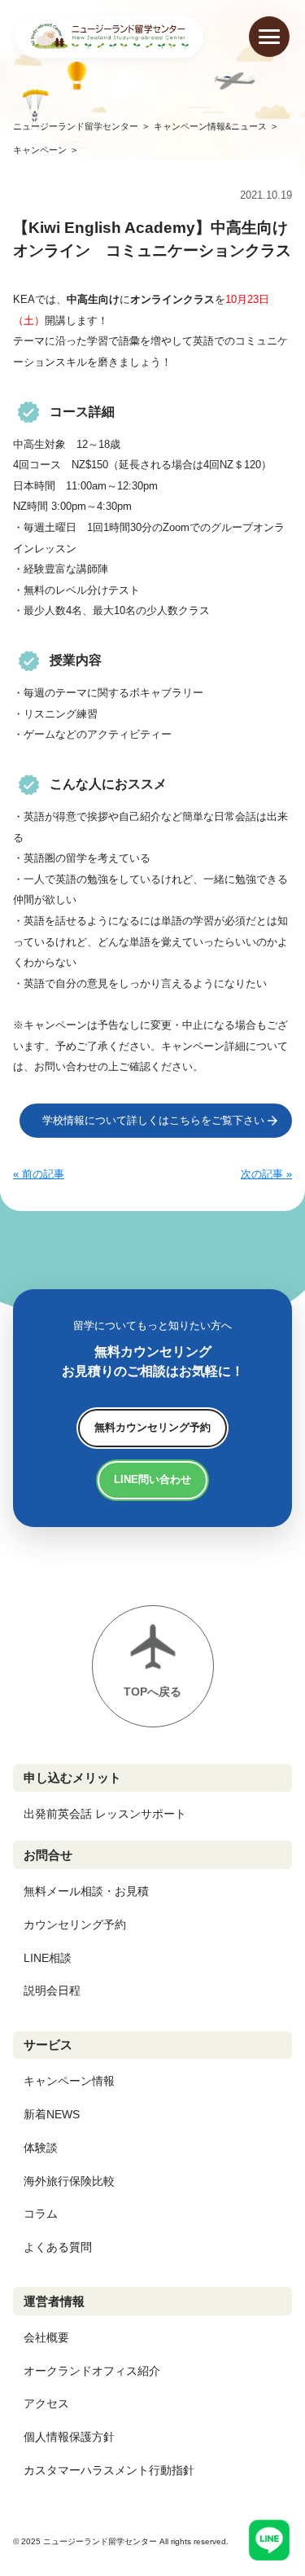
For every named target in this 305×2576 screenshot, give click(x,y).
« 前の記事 (39, 1174)
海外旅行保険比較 (69, 2181)
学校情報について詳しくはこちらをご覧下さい (153, 1120)
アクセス (46, 2403)
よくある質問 (58, 2247)
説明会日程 (52, 1990)
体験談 (41, 2148)
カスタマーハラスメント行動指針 (109, 2470)
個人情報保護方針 (69, 2437)
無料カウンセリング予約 (152, 1427)
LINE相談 (48, 1958)
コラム (41, 2214)
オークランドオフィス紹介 (92, 2371)
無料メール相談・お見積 (86, 1891)
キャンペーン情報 (69, 2081)
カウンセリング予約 (75, 1924)
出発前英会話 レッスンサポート (105, 1814)
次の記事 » (266, 1174)
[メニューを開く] (269, 37)
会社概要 (46, 2337)
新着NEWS (52, 2114)
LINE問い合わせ (152, 1479)
